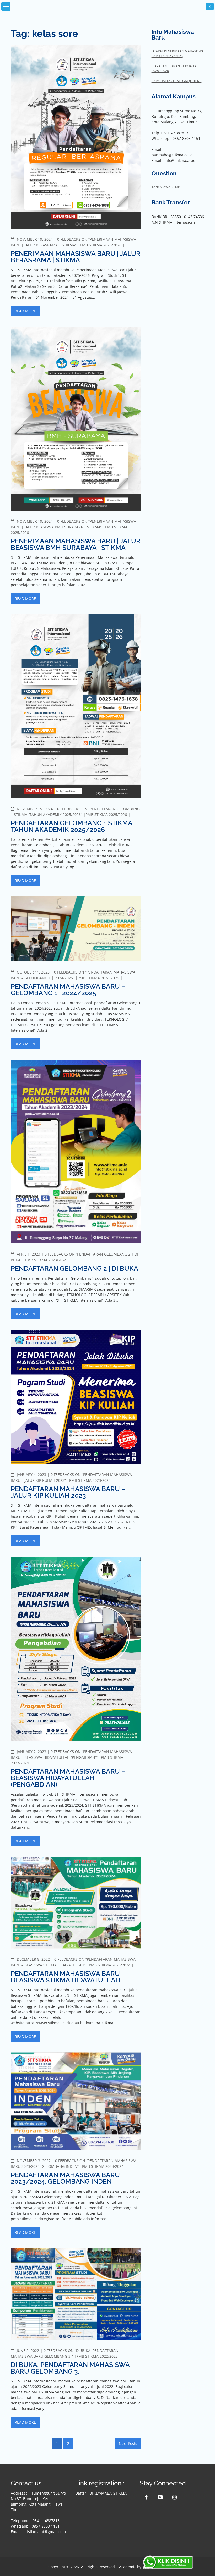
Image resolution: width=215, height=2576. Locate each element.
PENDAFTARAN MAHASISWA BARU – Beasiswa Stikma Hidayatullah (68, 1977)
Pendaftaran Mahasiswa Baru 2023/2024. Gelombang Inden (65, 2178)
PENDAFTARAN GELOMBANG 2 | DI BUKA (74, 1268)
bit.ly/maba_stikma (108, 2493)
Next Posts (128, 2443)
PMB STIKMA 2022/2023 (97, 2356)
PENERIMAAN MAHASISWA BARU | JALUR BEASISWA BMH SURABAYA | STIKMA (76, 544)
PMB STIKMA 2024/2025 (98, 978)
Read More (25, 311)
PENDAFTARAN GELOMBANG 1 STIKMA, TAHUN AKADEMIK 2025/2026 (72, 826)
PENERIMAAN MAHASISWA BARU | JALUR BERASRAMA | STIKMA (76, 257)
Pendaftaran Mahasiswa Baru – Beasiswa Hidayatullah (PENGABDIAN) (68, 1778)
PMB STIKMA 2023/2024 (46, 1260)
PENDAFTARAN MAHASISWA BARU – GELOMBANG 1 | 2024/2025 (68, 990)
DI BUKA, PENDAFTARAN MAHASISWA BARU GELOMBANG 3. (70, 2368)
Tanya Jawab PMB (166, 187)
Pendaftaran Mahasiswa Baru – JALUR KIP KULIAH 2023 (68, 1492)
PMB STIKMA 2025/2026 (101, 245)
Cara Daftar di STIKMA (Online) (177, 81)
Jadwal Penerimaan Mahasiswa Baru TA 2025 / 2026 (178, 54)
